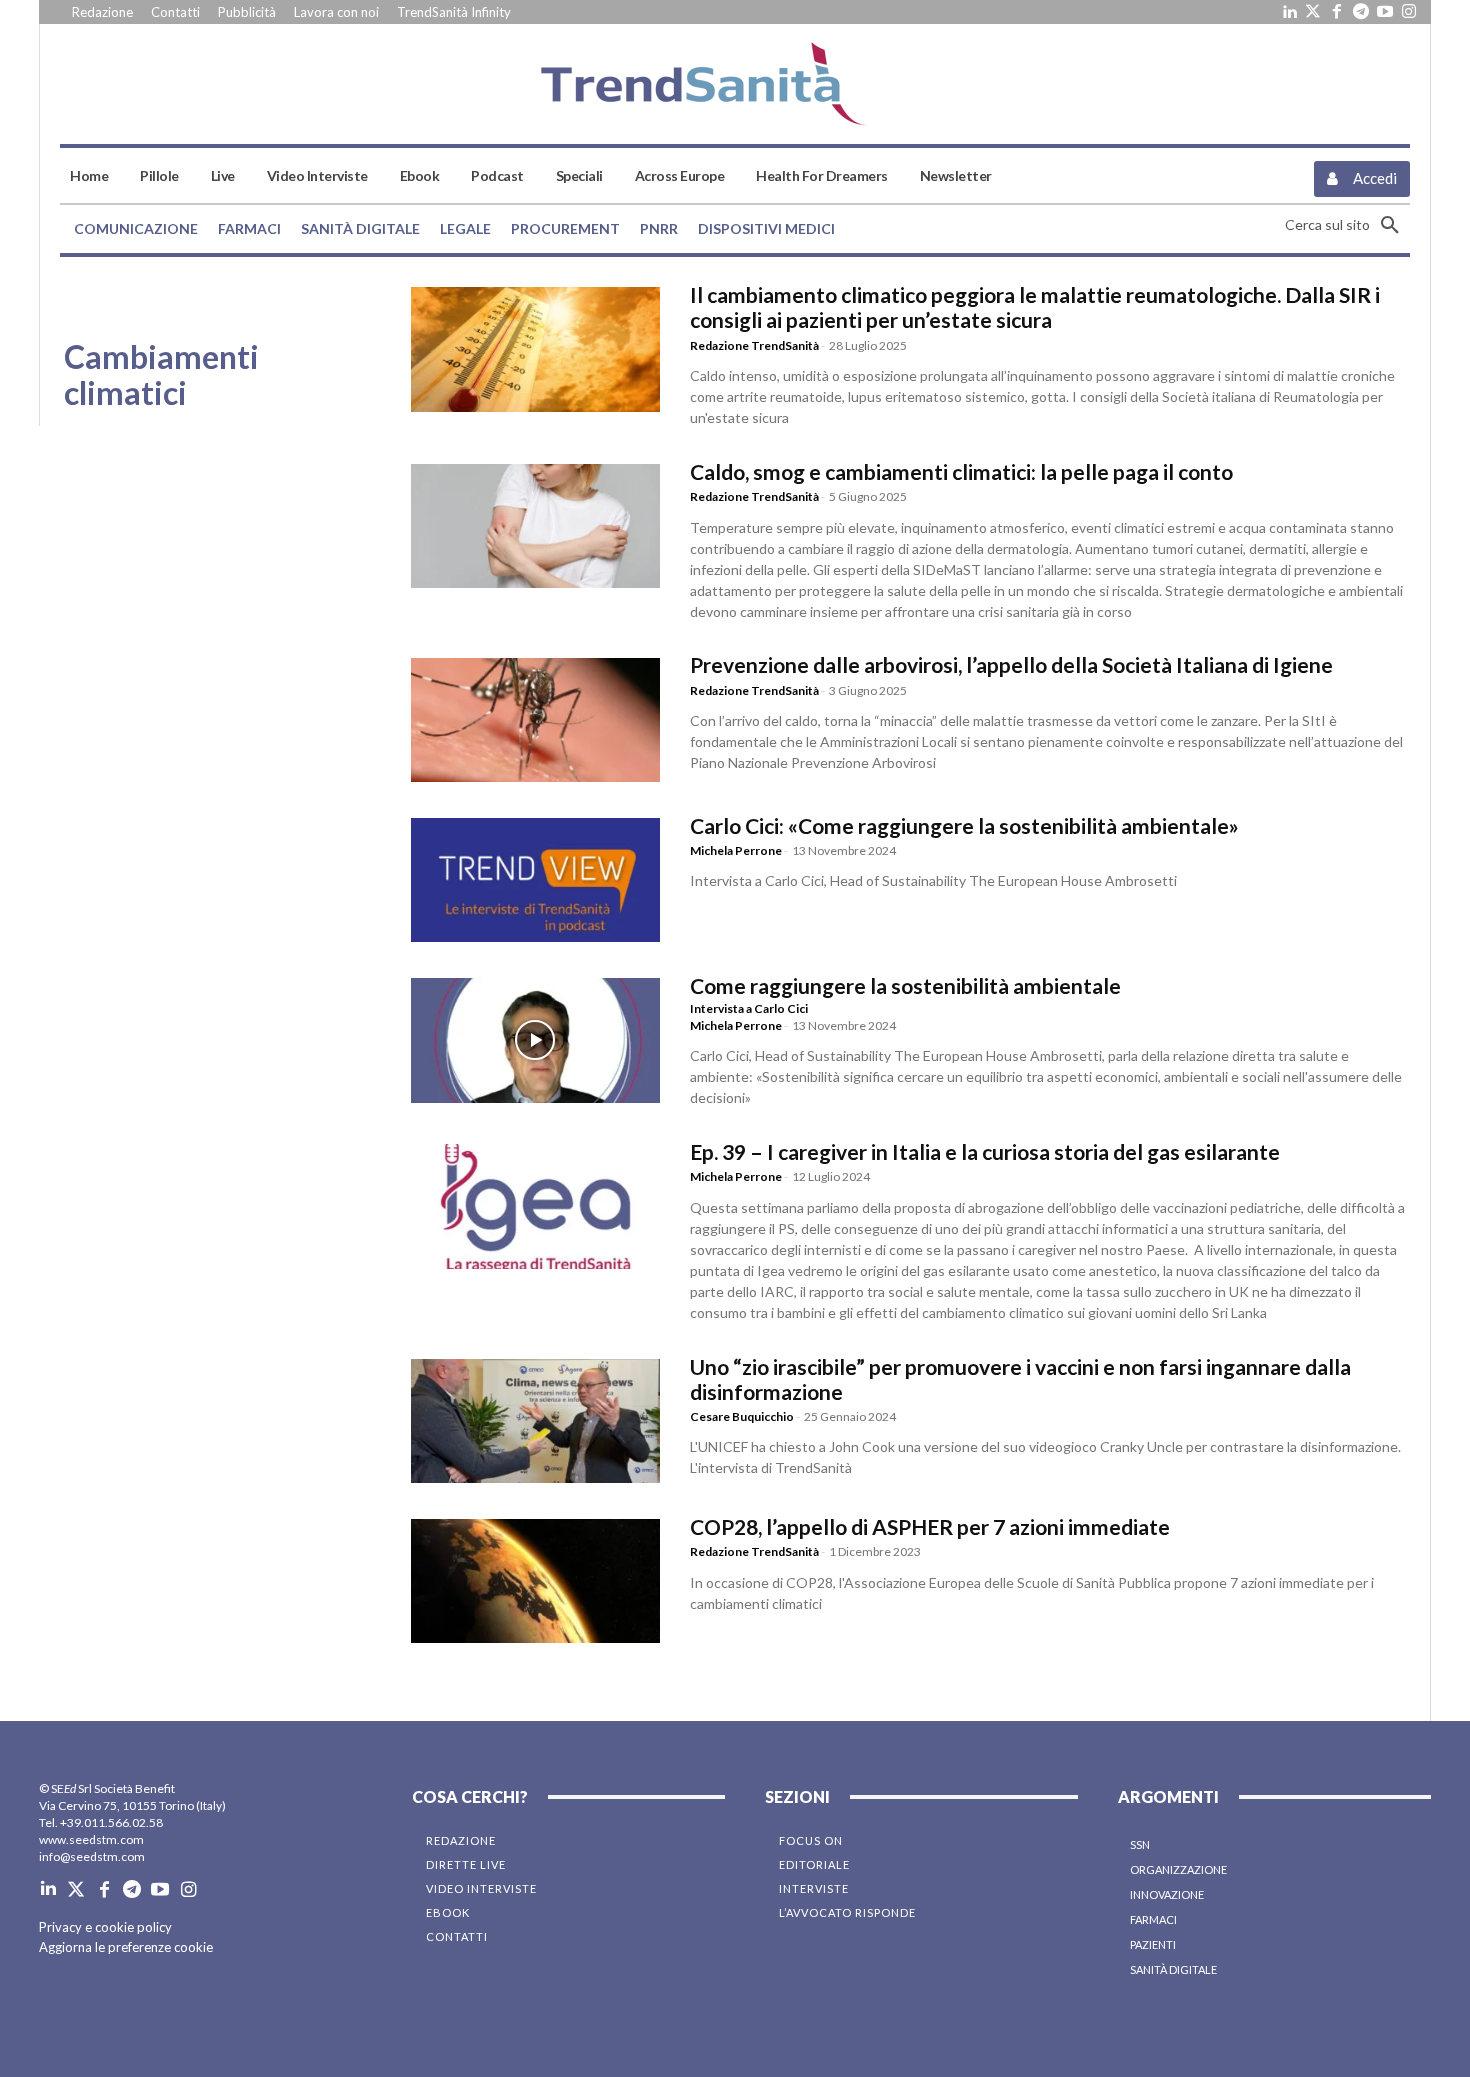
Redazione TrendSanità (754, 345)
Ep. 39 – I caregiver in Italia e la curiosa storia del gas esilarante (985, 1151)
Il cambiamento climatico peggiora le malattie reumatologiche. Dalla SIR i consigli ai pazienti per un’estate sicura (1035, 307)
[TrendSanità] (735, 84)
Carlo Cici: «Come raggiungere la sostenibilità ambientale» (964, 825)
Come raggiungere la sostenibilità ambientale (905, 985)
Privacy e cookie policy (105, 1927)
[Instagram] (1409, 12)
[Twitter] (1313, 12)
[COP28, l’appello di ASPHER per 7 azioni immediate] (535, 1581)
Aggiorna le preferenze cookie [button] (126, 1947)
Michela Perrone (736, 850)
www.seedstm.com (91, 1839)
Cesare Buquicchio (742, 1416)
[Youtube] (1385, 12)
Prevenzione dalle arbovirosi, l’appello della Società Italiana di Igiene (1011, 664)
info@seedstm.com (92, 1856)
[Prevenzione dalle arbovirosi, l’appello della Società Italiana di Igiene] (535, 720)
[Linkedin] (1289, 12)
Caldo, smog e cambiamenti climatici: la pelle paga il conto (961, 471)
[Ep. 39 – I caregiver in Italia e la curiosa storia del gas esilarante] (535, 1206)
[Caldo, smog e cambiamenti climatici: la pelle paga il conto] (535, 526)
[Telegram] (1361, 12)
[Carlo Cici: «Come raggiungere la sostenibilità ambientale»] (535, 880)
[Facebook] (1337, 12)
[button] (1347, 225)
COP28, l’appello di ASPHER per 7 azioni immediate (930, 1526)
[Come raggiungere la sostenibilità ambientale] (535, 1040)
